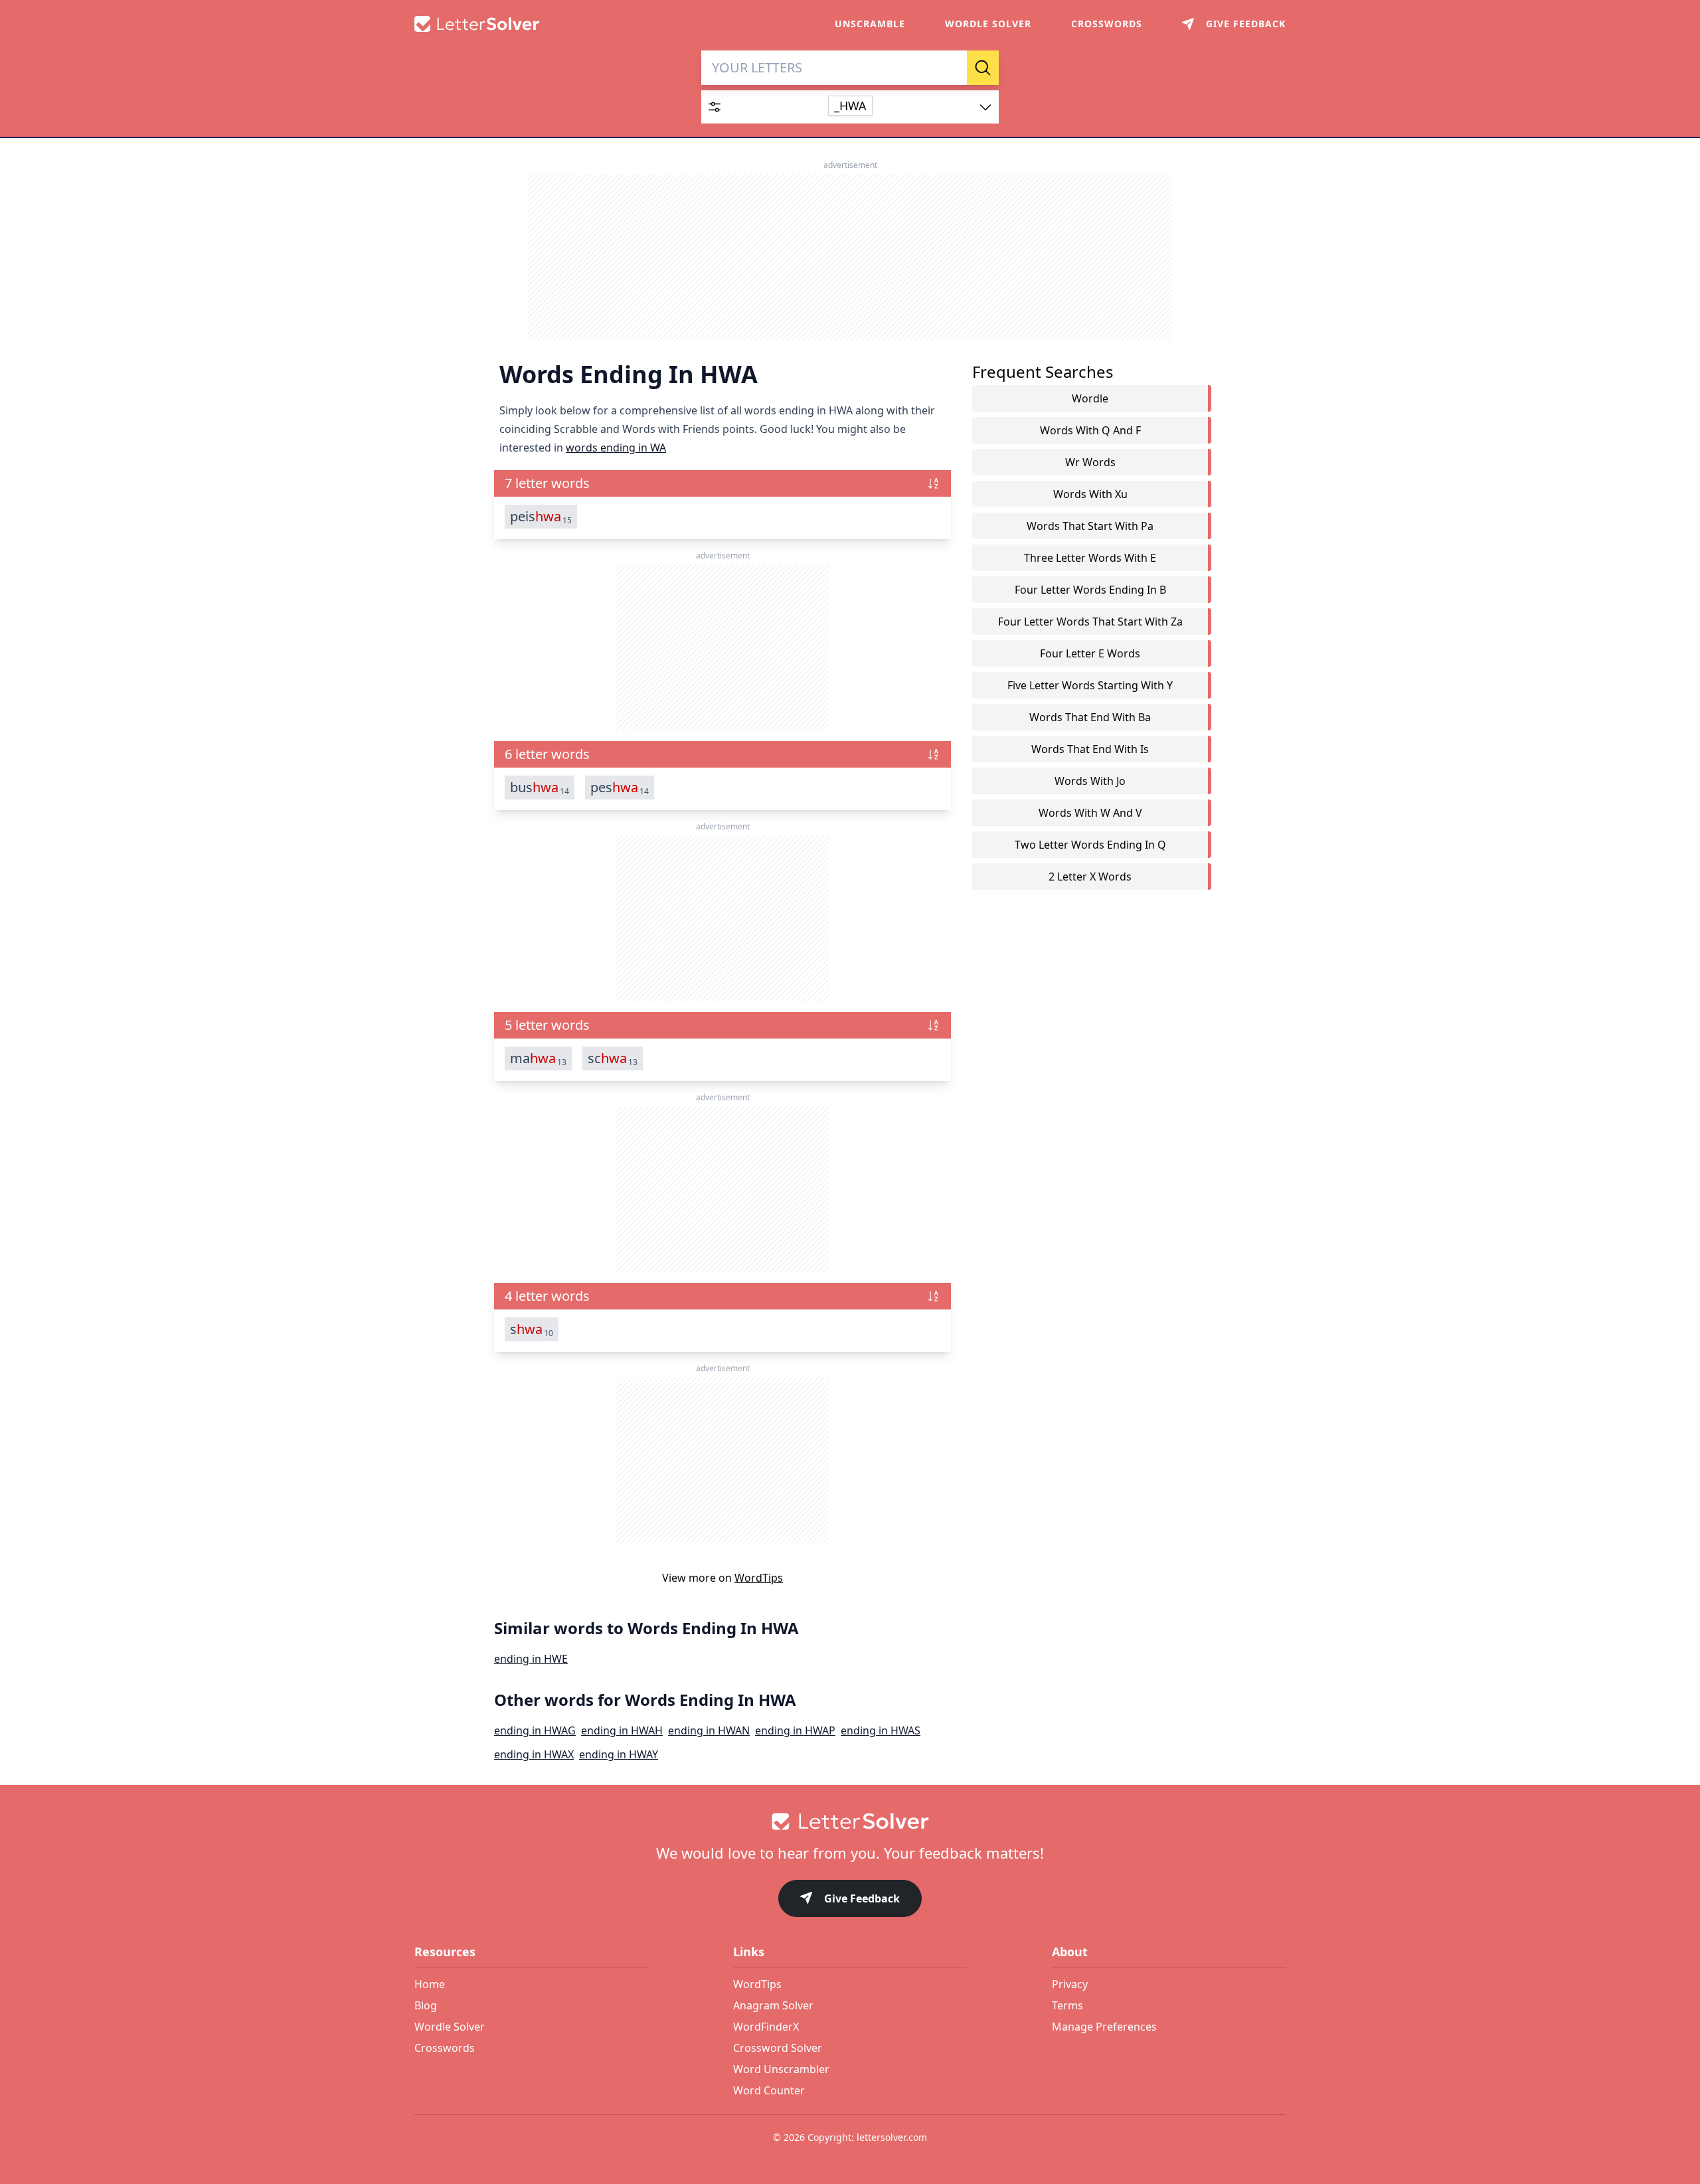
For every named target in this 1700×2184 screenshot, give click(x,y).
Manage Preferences (1104, 2027)
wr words (1090, 462)
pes (620, 788)
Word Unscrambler (781, 2069)
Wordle (1090, 398)
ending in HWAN (709, 1730)
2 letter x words (1090, 877)
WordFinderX (766, 2027)
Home (430, 1984)
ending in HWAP (795, 1730)
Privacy (1070, 1984)
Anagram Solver (773, 2005)
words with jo (1090, 781)
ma (538, 1058)
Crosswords (1107, 24)
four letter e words (1090, 653)
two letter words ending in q (1090, 845)
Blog (426, 2005)
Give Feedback (862, 1898)
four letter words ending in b (1090, 590)
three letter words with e (1090, 558)
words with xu (1090, 494)
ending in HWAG (535, 1730)
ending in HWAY (619, 1754)
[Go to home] (850, 1821)
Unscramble (870, 24)
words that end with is (1090, 749)
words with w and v (1090, 813)
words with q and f (1090, 430)
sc (613, 1058)
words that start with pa (1090, 526)
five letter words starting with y (1090, 685)
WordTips (759, 1578)
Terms (1067, 2005)
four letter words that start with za (1090, 622)
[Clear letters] (952, 68)
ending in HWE (531, 1659)
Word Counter (769, 2090)
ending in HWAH (622, 1730)
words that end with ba (1090, 717)
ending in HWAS (881, 1730)
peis (541, 517)
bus (540, 788)
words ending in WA (616, 448)
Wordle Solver (988, 24)
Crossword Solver (778, 2048)
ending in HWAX (534, 1754)
